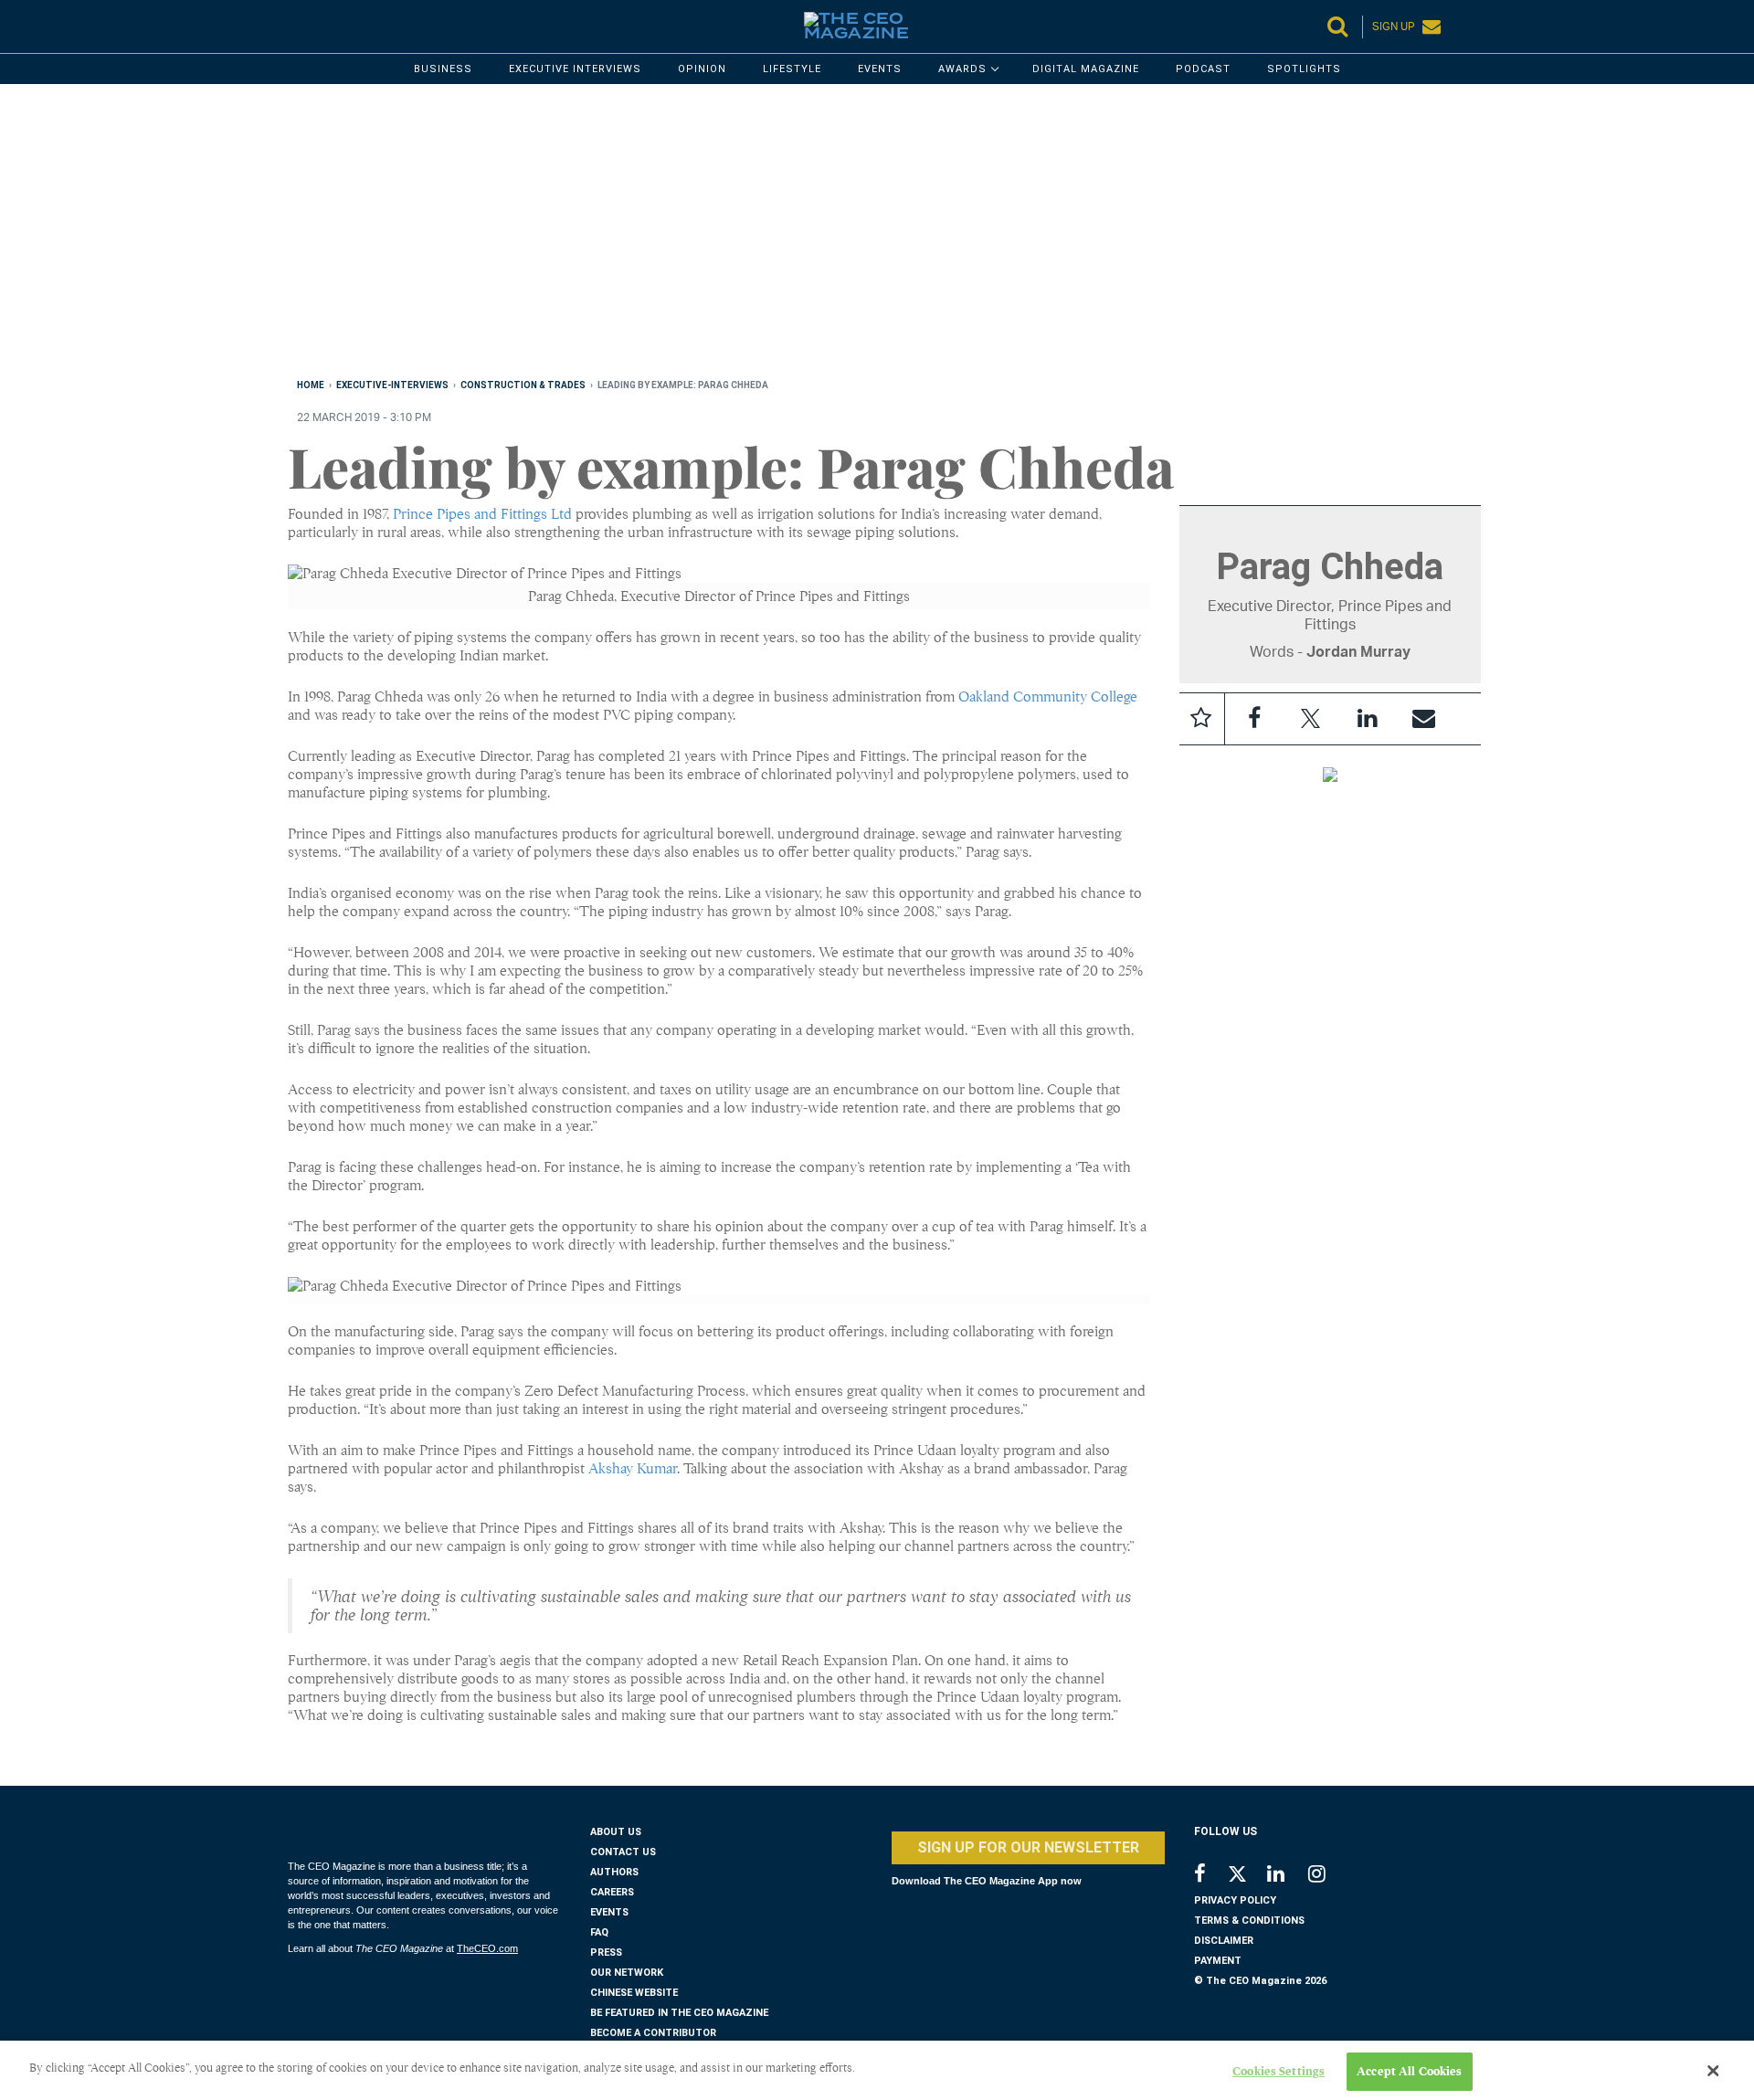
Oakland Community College (1048, 697)
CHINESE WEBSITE (634, 1993)
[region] (836, 235)
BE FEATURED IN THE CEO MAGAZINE (679, 2013)
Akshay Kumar (633, 1469)
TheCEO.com (487, 1948)
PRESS (606, 1952)
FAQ (599, 1932)
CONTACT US (623, 1852)
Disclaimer (1224, 1941)
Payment (1218, 1961)
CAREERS (612, 1892)
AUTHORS (614, 1872)
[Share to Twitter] (1311, 719)
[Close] (1713, 2071)
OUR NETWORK (627, 1973)
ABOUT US (616, 1832)
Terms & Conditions (1249, 1921)
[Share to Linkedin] (1368, 719)
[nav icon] (297, 26)
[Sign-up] (1424, 719)
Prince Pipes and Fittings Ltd (482, 514)
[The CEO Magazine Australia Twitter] (1247, 1877)
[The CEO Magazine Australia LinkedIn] (1288, 1876)
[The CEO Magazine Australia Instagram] (1329, 1876)
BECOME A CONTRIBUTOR (653, 2033)
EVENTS (609, 1912)
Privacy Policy (1235, 1900)
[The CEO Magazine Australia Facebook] (1210, 1876)
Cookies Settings (1279, 2071)
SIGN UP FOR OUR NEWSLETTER (1028, 1847)
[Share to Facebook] (1254, 719)
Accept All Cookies (1409, 2071)
